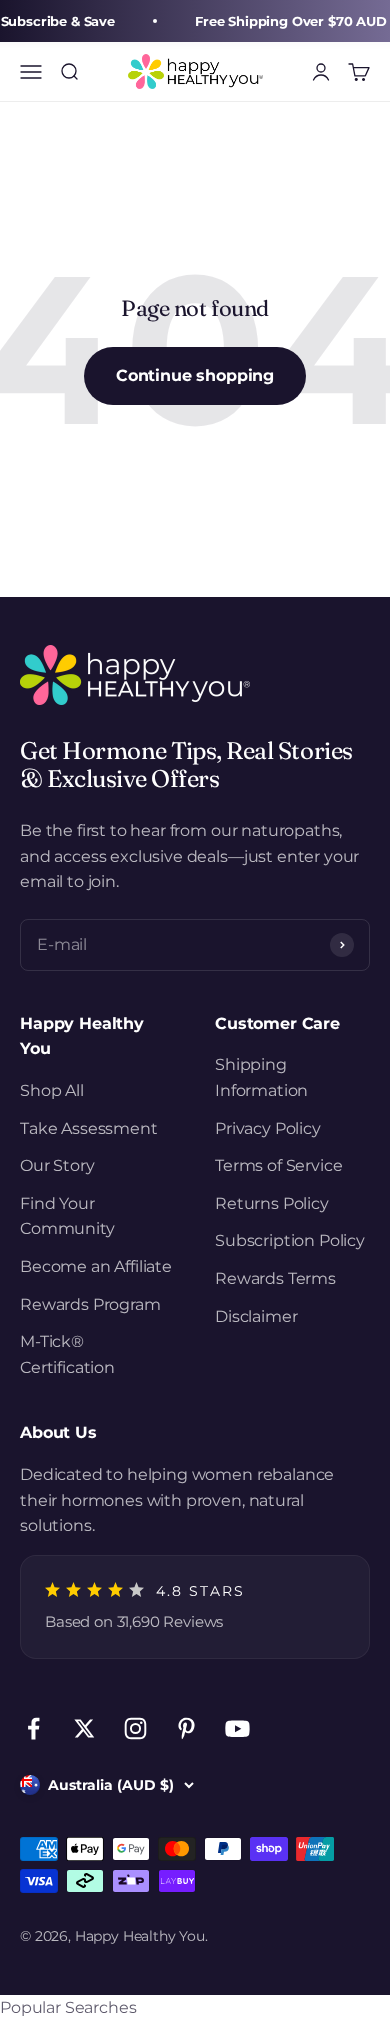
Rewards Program (90, 1304)
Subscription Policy (290, 1240)
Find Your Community (67, 1216)
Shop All (52, 1090)
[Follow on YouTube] (237, 1728)
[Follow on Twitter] (84, 1728)
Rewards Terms (275, 1278)
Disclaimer (256, 1316)
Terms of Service (278, 1165)
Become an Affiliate (96, 1266)
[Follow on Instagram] (135, 1728)
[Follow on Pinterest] (186, 1728)
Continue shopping (195, 375)
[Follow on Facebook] (33, 1728)
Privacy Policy (268, 1128)
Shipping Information (261, 1077)
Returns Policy (272, 1203)
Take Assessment (89, 1128)
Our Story (57, 1165)
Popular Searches (68, 2007)
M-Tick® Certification (67, 1354)
